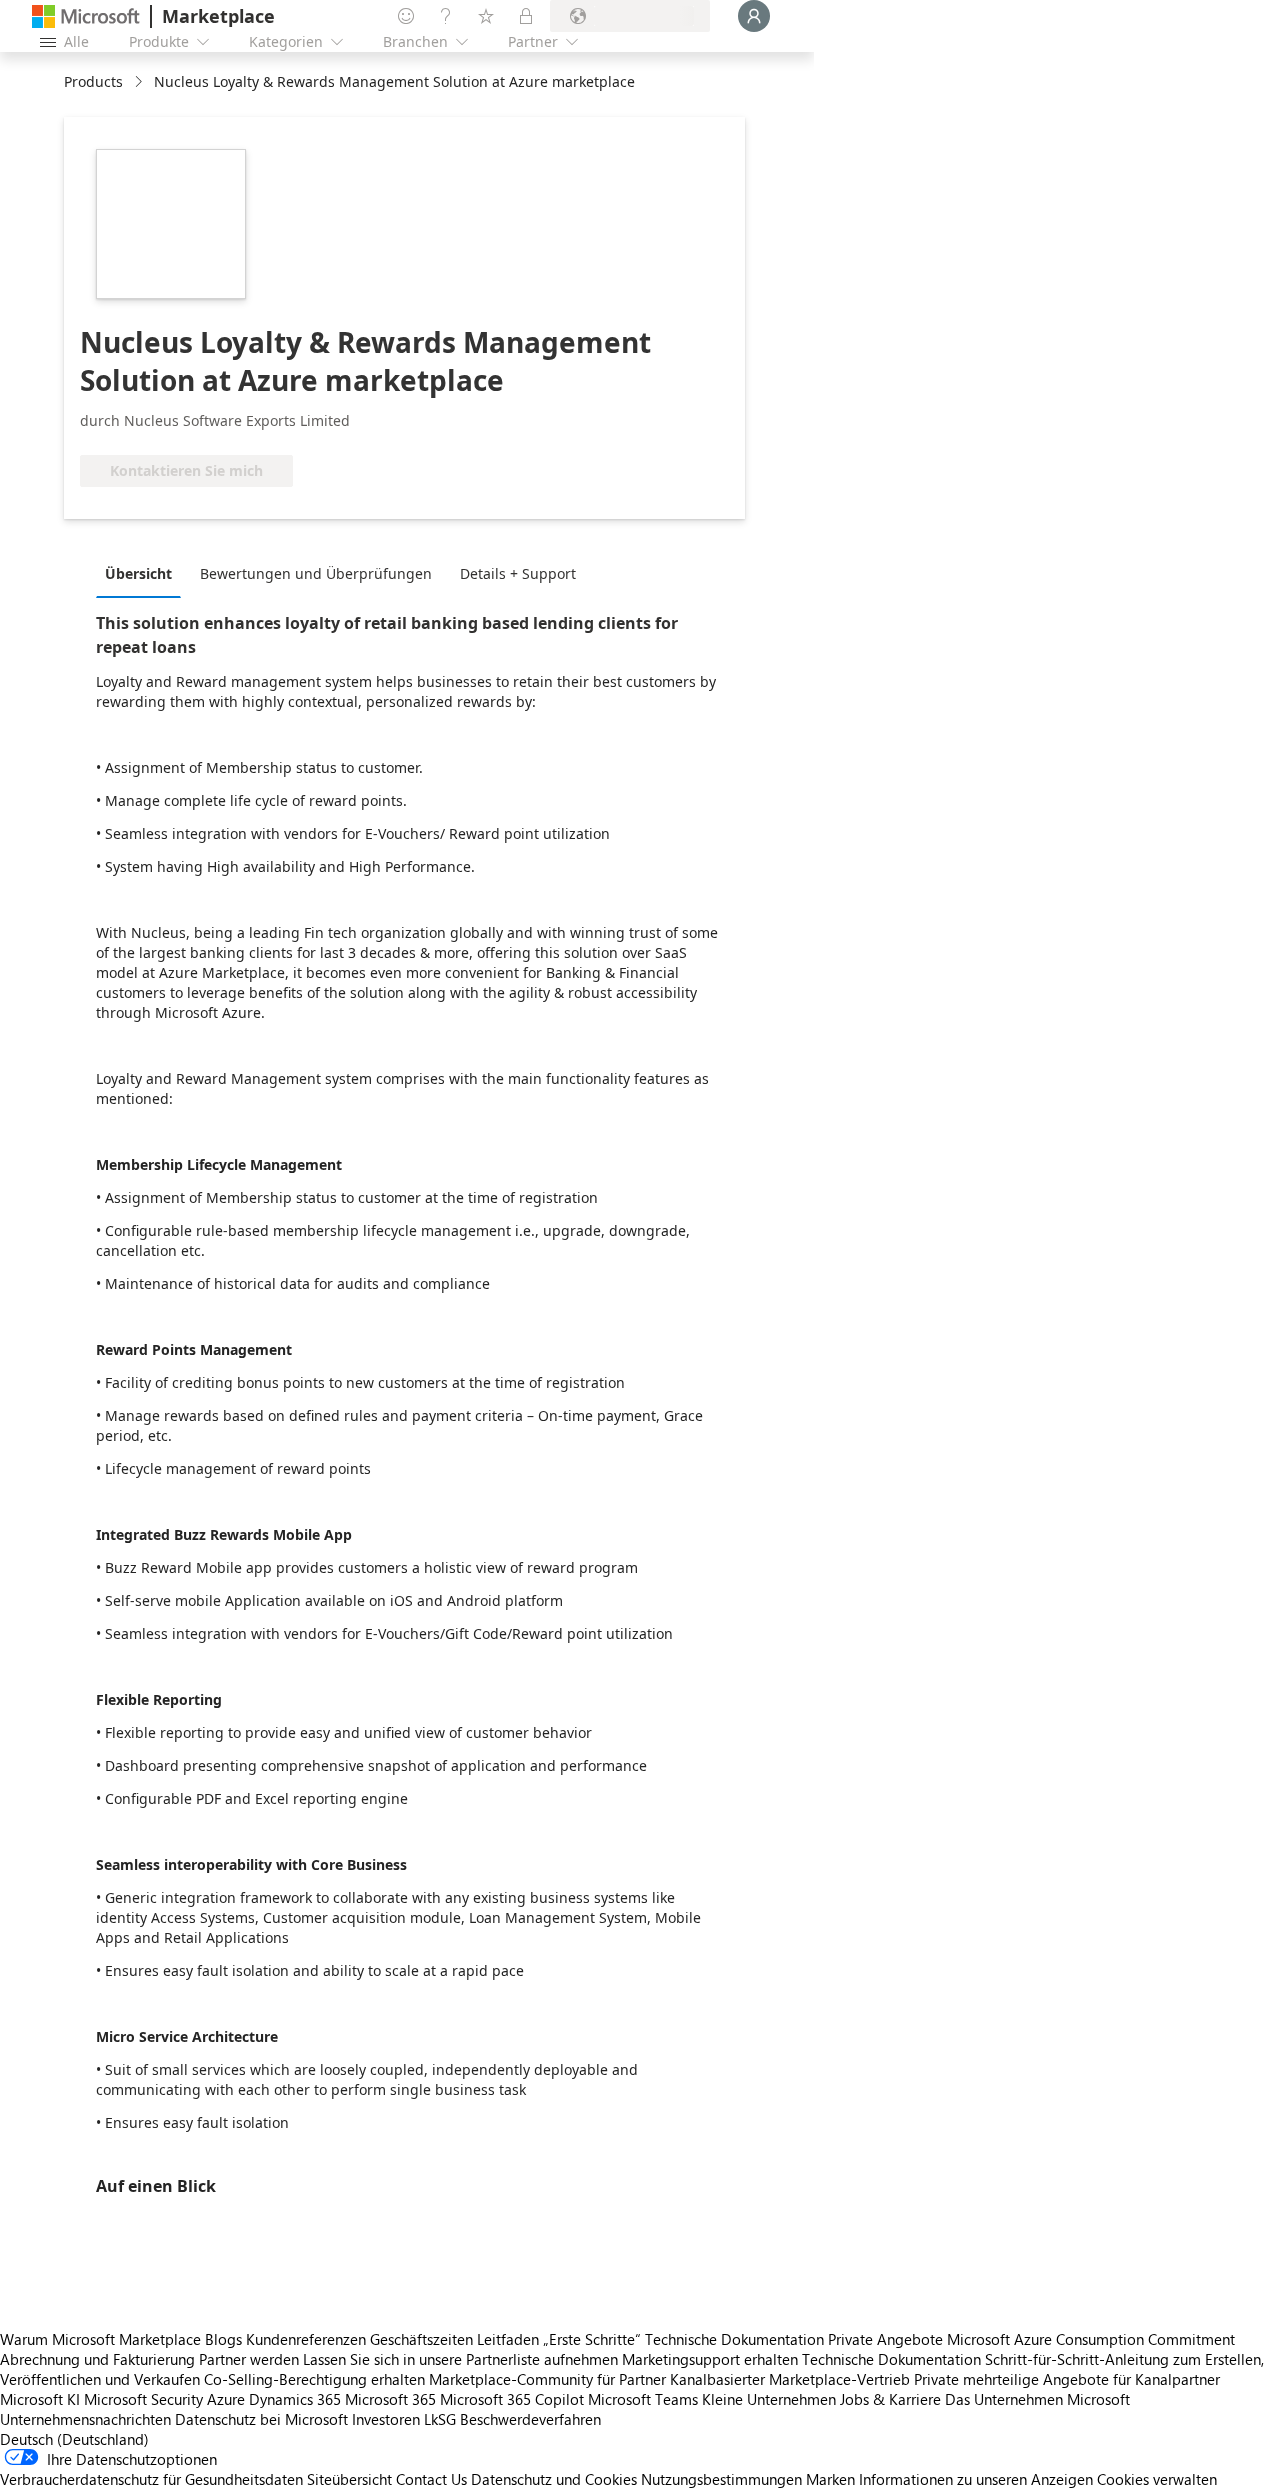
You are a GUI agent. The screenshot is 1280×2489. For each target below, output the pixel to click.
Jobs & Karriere (890, 2399)
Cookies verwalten (1157, 2479)
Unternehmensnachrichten (85, 2419)
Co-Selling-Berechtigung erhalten (314, 2379)
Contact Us (431, 2479)
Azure (226, 2399)
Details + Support (518, 573)
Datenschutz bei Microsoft (261, 2419)
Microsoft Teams (643, 2399)
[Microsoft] (86, 16)
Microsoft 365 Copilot (512, 2399)
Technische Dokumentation (734, 2339)
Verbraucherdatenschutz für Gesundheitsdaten (151, 2479)
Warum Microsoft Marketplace (100, 2339)
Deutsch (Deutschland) (74, 2439)
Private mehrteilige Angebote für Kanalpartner (1067, 2379)
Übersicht (138, 573)
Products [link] (93, 81)
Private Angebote (885, 2339)
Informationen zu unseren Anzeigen (976, 2479)
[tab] (143, 573)
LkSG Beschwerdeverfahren (512, 2419)
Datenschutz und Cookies (554, 2479)
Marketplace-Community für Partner (547, 2379)
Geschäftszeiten (421, 2339)
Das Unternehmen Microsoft (1037, 2399)
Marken (830, 2479)
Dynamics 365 (295, 2399)
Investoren (386, 2419)
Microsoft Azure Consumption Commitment (1091, 2339)
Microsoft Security (143, 2399)
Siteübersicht (349, 2479)
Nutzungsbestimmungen (721, 2479)
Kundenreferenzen (306, 2339)
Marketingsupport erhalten (710, 2359)
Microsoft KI (40, 2399)
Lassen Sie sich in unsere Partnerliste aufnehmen (460, 2359)
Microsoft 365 (390, 2399)
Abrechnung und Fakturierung (97, 2359)
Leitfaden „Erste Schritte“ (559, 2339)
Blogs (223, 2339)
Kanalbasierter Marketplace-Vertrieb (790, 2379)
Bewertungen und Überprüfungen (316, 573)
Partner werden (249, 2359)
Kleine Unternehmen (769, 2399)
